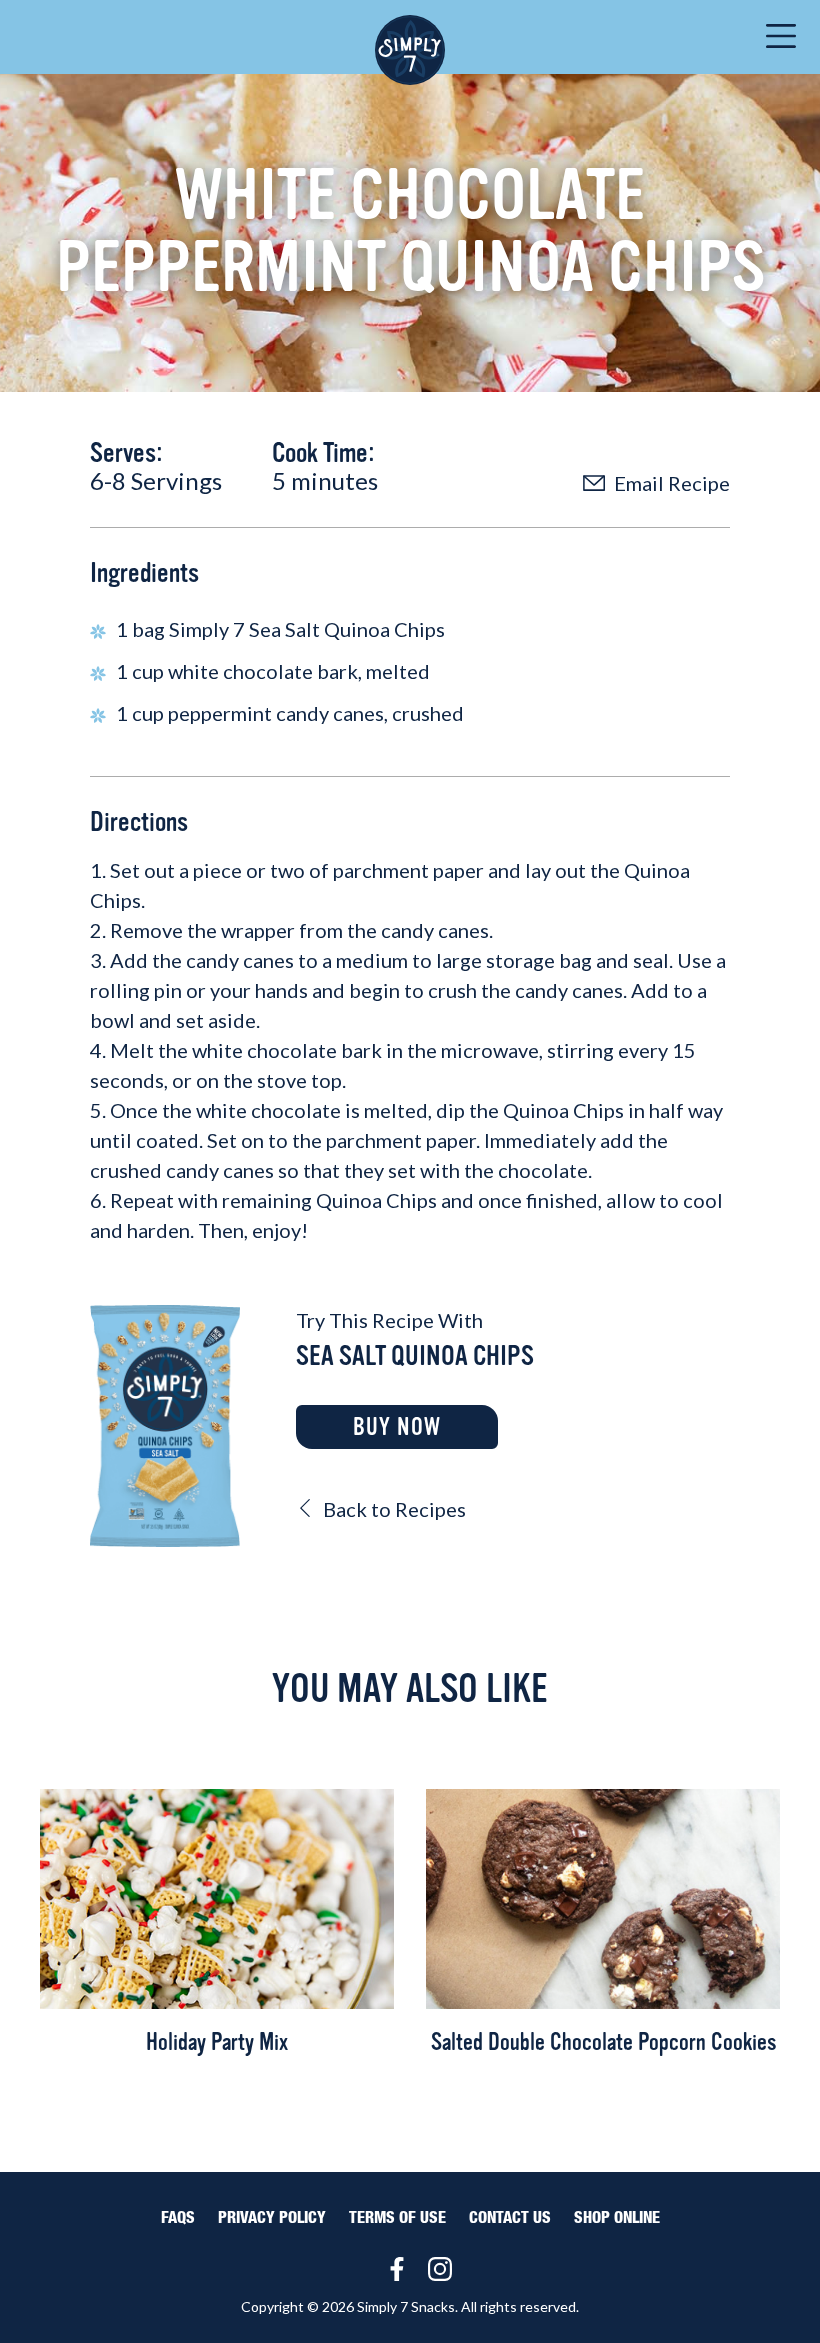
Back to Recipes (392, 1509)
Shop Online (617, 2218)
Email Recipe (670, 483)
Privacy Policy (272, 2218)
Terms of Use (397, 2218)
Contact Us (510, 2218)
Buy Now (397, 1427)
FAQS (178, 2218)
